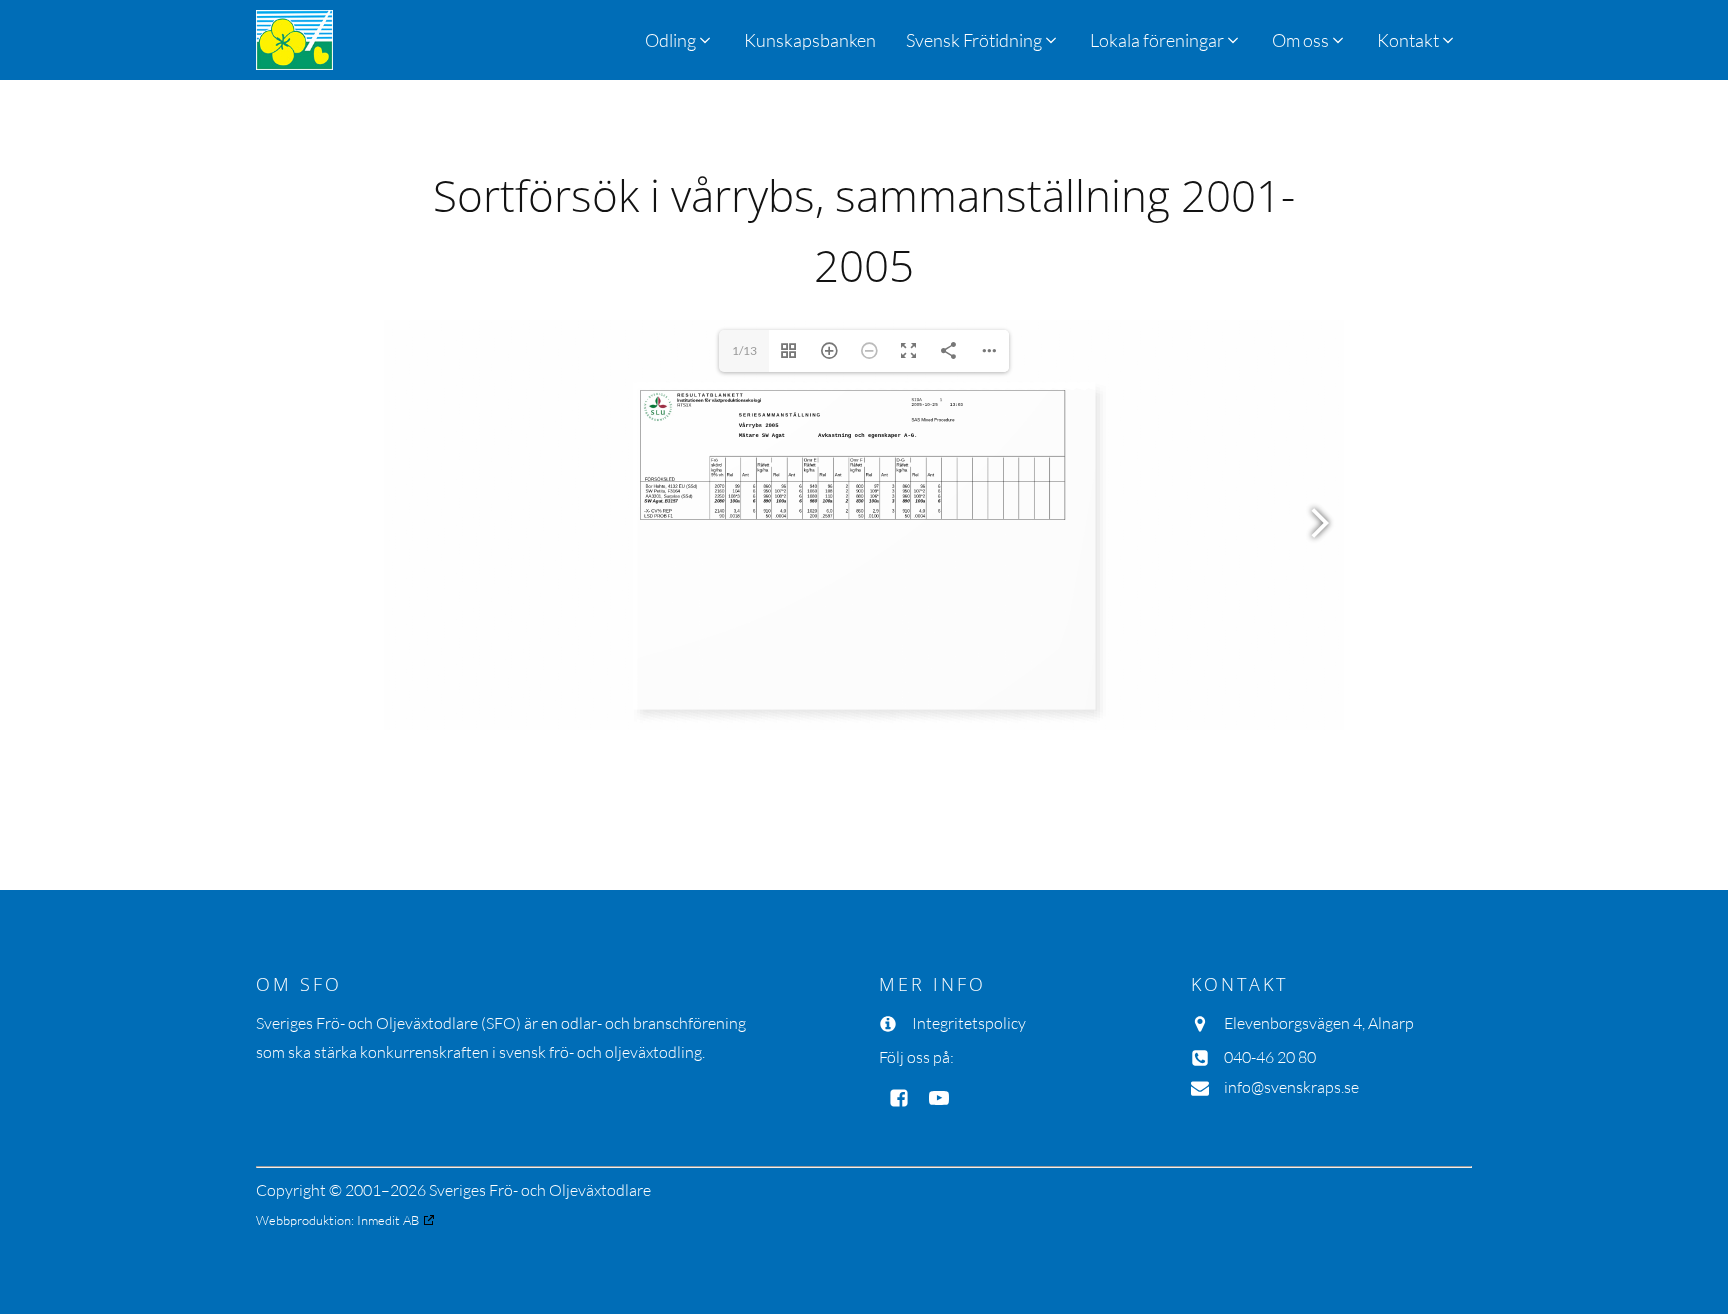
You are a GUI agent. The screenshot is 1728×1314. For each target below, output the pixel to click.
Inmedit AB (388, 1220)
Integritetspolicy (969, 1023)
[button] (983, 40)
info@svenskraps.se (1291, 1087)
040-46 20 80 (1270, 1057)
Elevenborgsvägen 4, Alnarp (1319, 1023)
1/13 (744, 350)
